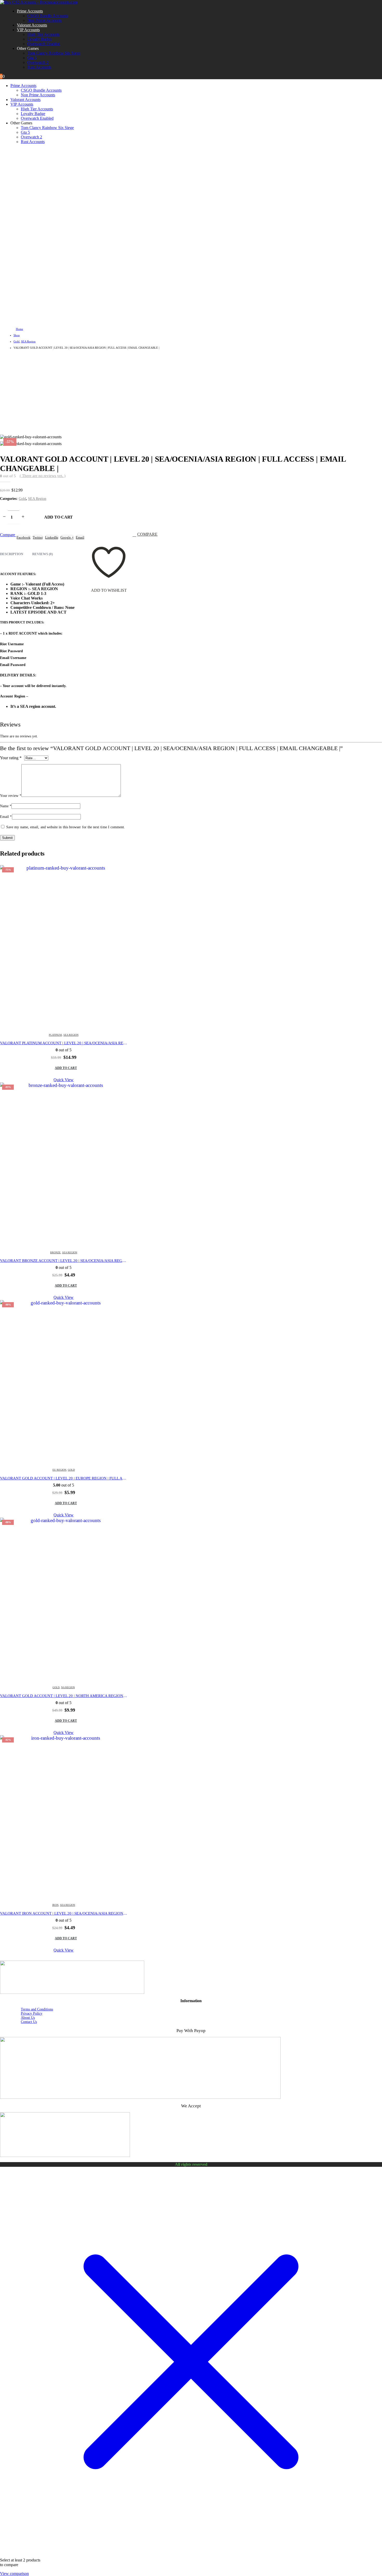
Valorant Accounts (32, 25)
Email (80, 537)
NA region (68, 1687)
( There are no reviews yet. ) (43, 476)
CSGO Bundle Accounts (48, 16)
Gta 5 (32, 58)
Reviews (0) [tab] (42, 554)
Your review (11, 796)
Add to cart (58, 517)
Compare (147, 534)
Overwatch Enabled (44, 44)
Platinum (55, 1035)
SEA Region (37, 499)
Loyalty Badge (39, 39)
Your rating (11, 758)
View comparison (14, 2574)
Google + (67, 537)
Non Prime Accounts (44, 20)
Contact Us (29, 2022)
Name (6, 806)
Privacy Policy (32, 2013)
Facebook (24, 537)
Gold (22, 499)
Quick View (64, 1080)
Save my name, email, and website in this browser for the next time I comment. (66, 827)
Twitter (38, 537)
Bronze (55, 1252)
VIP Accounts (28, 30)
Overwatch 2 (38, 62)
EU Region (59, 1470)
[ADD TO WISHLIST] (109, 537)
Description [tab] (12, 554)
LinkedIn (52, 537)
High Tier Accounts (43, 34)
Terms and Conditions (37, 2009)
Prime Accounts (30, 11)
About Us (28, 2018)
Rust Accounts (39, 67)
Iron (55, 1905)
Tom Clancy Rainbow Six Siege (54, 53)
